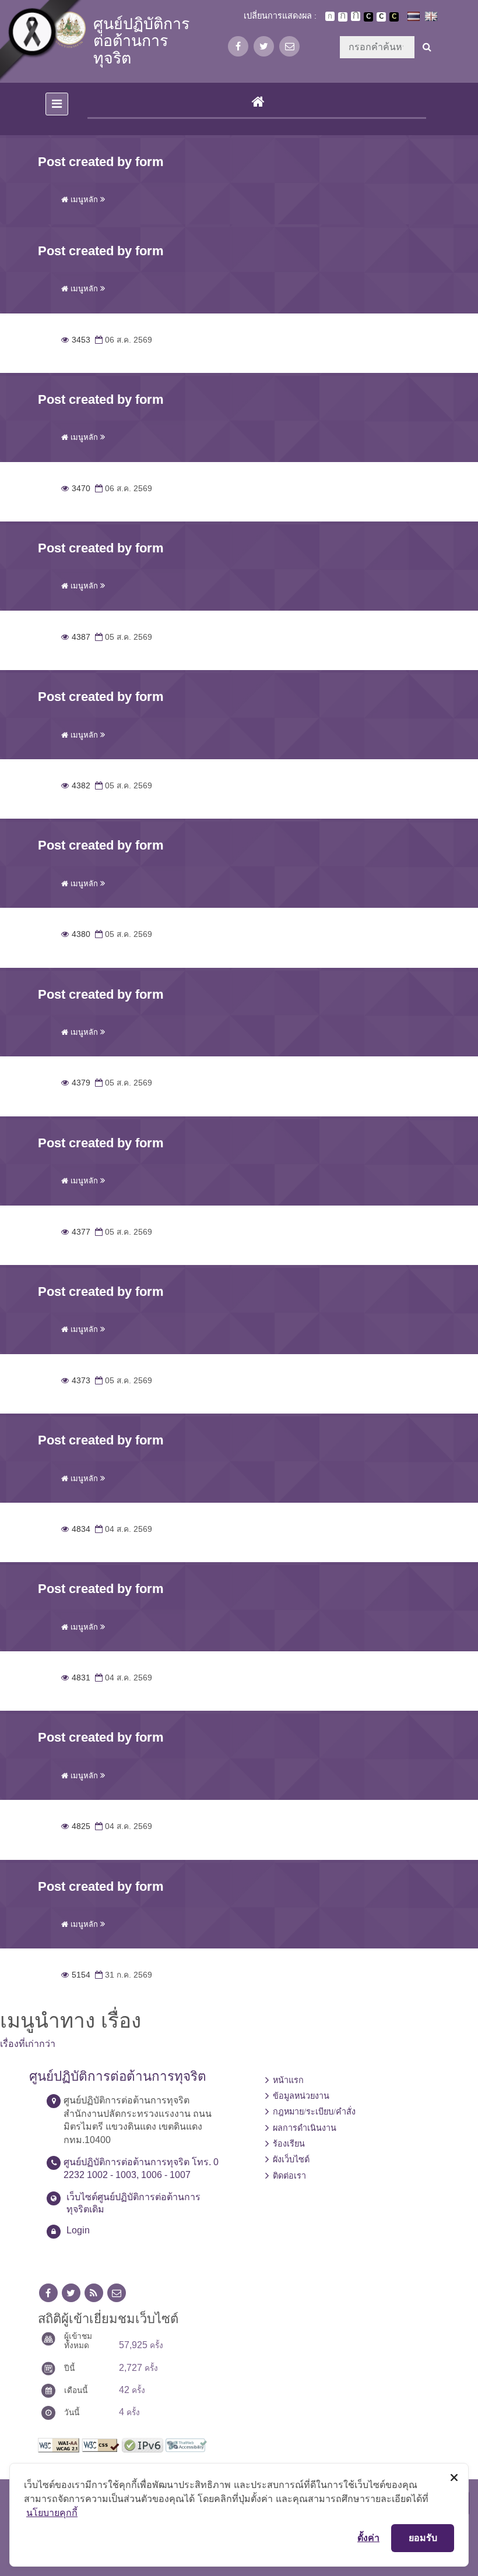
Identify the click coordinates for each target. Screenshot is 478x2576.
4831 (76, 1678)
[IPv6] (143, 2444)
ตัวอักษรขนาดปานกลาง (343, 17)
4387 (76, 637)
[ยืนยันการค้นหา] (427, 47)
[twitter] (264, 46)
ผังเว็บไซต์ (291, 2159)
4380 (76, 934)
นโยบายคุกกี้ (52, 2512)
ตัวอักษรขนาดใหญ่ (356, 16)
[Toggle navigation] (57, 104)
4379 (76, 1083)
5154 (76, 1975)
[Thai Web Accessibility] (186, 2444)
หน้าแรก (288, 2080)
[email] (289, 46)
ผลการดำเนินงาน (305, 2128)
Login (78, 2230)
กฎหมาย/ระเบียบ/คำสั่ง (314, 2112)
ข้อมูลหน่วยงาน (301, 2096)
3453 (76, 340)
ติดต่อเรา (289, 2176)
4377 (76, 1232)
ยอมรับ (423, 2538)
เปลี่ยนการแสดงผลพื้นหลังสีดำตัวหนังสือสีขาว (368, 17)
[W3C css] (101, 2444)
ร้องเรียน (289, 2144)
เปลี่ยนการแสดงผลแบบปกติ (381, 17)
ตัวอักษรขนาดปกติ (330, 16)
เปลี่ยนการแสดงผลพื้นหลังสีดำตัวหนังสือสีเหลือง (394, 17)
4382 (76, 786)
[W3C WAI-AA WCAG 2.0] (59, 2444)
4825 (76, 1826)
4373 (76, 1381)
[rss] (94, 2293)
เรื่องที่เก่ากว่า (28, 2044)
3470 (76, 489)
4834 (76, 1529)
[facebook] (238, 46)
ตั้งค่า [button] (368, 2538)
